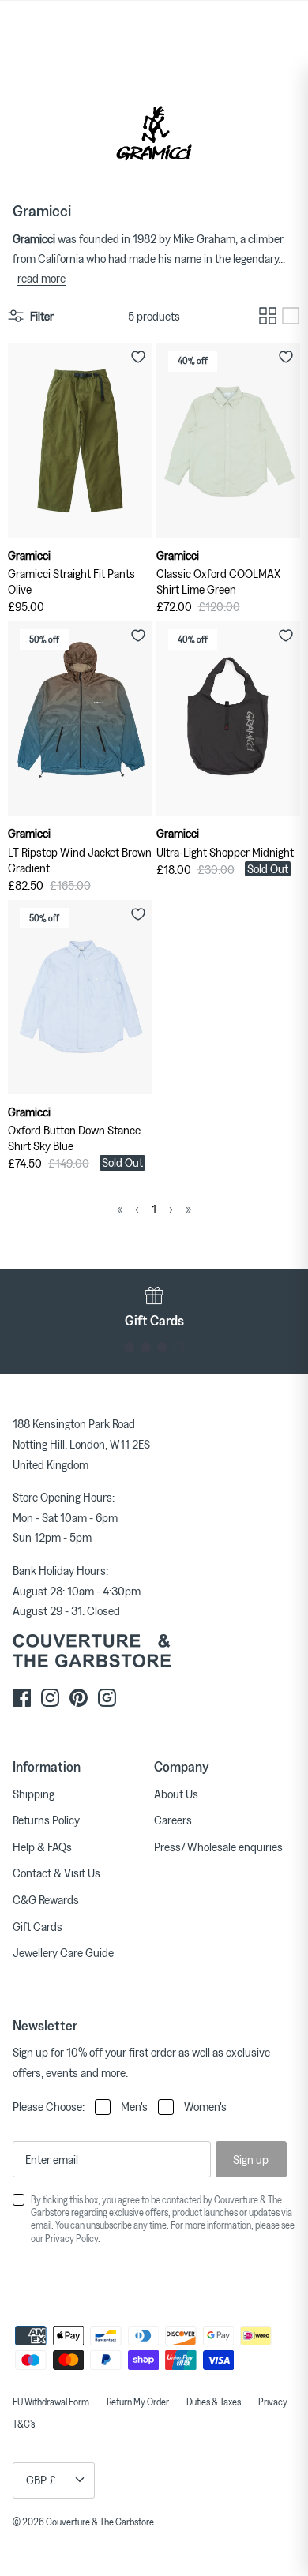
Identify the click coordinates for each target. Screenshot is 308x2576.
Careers (173, 1820)
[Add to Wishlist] (138, 357)
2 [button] (146, 1347)
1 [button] (129, 1347)
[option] (154, 1307)
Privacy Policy (71, 2238)
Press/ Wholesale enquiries (218, 1847)
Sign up (251, 2159)
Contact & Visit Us (56, 1873)
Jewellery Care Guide (63, 1952)
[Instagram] (50, 1698)
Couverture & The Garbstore (100, 2522)
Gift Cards (38, 1926)
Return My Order (138, 2402)
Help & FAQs (42, 1847)
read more (41, 278)
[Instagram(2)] (107, 1698)
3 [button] (162, 1347)
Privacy (273, 2402)
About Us (176, 1794)
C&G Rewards (46, 1899)
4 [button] (179, 1347)
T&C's (24, 2424)
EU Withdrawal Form (51, 2402)
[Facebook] (22, 1698)
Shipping (34, 1794)
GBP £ (41, 2480)
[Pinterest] (79, 1698)
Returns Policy (46, 1820)
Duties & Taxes (214, 2402)
